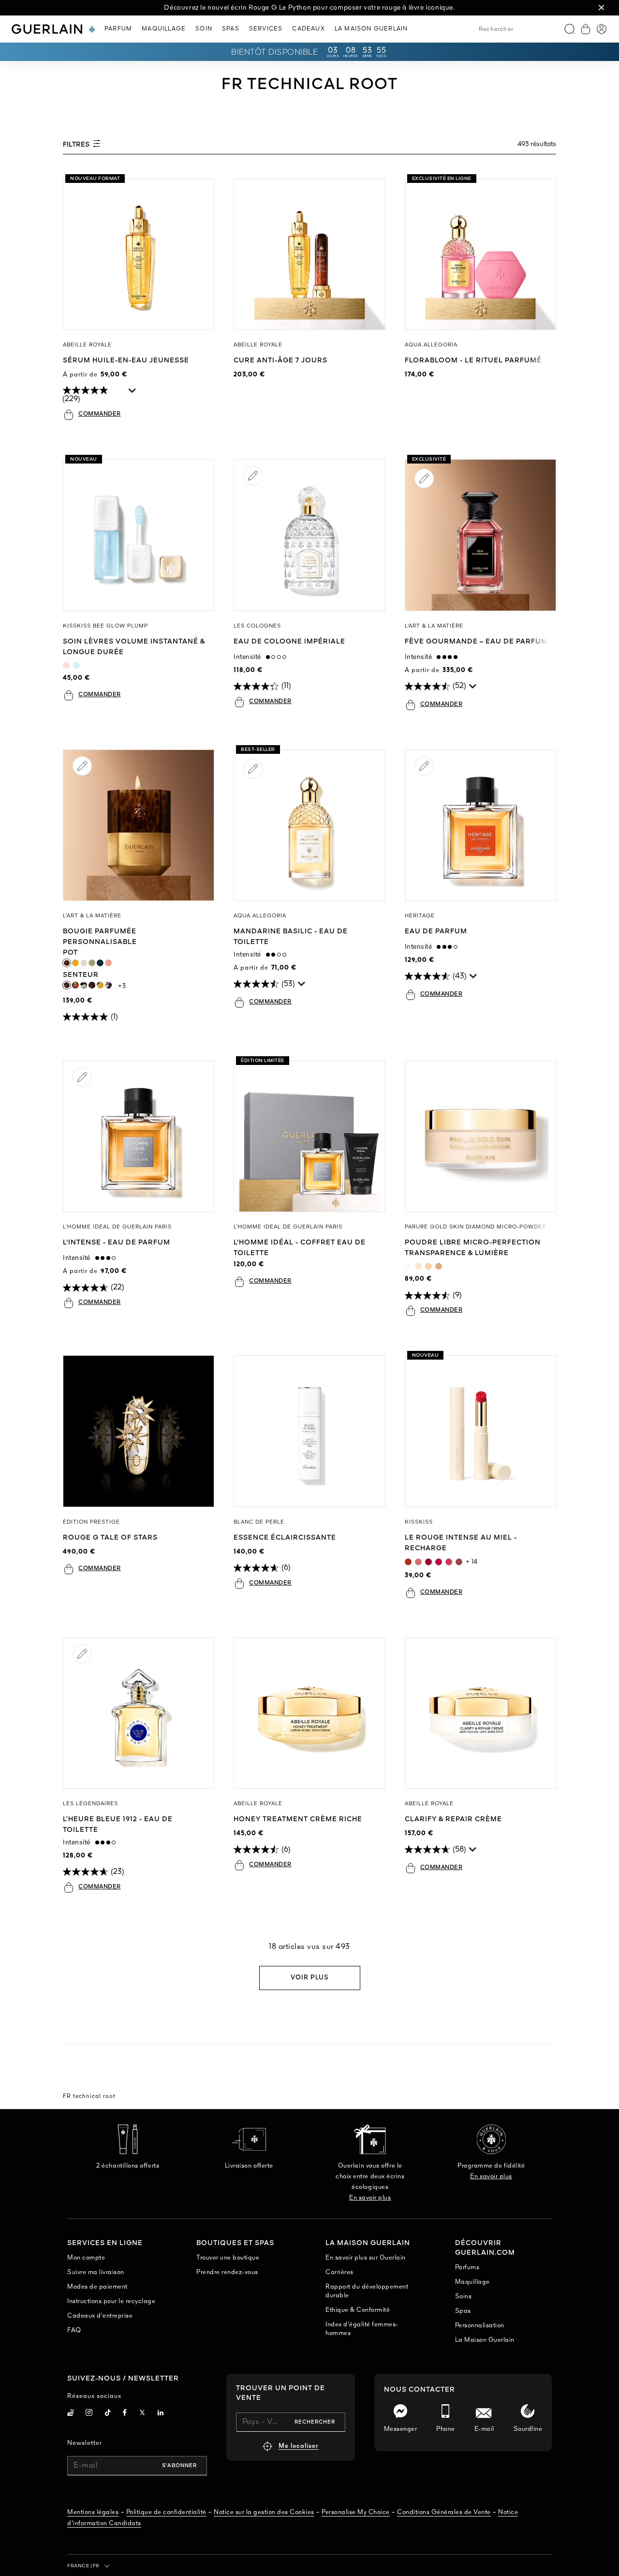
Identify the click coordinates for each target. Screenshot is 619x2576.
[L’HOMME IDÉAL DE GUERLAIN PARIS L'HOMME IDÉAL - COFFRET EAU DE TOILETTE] (309, 1136)
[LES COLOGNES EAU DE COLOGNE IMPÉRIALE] (309, 535)
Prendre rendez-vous (227, 2272)
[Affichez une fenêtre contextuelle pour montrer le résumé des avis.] (133, 393)
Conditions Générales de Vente (444, 2512)
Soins (464, 2297)
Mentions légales (93, 2512)
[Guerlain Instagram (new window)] (89, 2414)
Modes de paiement (97, 2287)
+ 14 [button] (472, 1562)
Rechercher (315, 2422)
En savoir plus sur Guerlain (366, 2258)
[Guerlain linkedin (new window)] (161, 2414)
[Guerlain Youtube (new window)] (71, 2414)
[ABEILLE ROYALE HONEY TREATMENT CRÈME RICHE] (309, 1713)
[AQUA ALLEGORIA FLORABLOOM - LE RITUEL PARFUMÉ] (480, 254)
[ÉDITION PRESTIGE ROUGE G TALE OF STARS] (139, 1431)
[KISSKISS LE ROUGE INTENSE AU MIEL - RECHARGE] (480, 1431)
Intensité (250, 657)
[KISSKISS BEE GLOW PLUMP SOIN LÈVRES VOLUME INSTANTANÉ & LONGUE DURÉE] (139, 535)
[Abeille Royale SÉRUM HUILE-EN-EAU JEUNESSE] (139, 254)
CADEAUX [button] (308, 29)
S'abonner (179, 2466)
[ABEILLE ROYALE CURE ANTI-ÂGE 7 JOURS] (309, 254)
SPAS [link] (231, 29)
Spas (463, 2311)
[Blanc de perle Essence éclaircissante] (309, 1431)
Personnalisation (480, 2326)
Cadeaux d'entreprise (100, 2316)
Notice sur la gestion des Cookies (264, 2512)
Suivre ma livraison (96, 2272)
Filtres (77, 145)
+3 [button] (122, 986)
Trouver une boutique (228, 2258)
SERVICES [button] (266, 29)
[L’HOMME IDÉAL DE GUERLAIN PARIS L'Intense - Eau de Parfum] (139, 1136)
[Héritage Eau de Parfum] (480, 825)
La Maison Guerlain (485, 2340)
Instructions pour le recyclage (111, 2301)
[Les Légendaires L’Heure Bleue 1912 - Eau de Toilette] (139, 1713)
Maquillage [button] (164, 29)
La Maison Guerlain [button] (371, 29)
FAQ (74, 2330)
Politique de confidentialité (166, 2512)
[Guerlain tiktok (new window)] (108, 2414)
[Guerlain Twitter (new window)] (142, 2414)
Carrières (339, 2272)
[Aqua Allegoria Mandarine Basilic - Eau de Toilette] (309, 825)
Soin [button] (204, 29)
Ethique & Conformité (358, 2310)
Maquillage (472, 2282)
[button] (602, 8)
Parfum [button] (118, 29)
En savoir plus (370, 2198)
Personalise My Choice (356, 2512)
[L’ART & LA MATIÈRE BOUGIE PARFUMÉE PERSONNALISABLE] (139, 825)
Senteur (99, 975)
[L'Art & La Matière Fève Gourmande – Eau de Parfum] (480, 535)
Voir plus (310, 1978)
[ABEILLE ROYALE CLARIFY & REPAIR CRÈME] (480, 1713)
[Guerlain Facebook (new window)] (125, 2414)
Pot (78, 953)
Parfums (467, 2268)
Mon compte (86, 2258)
